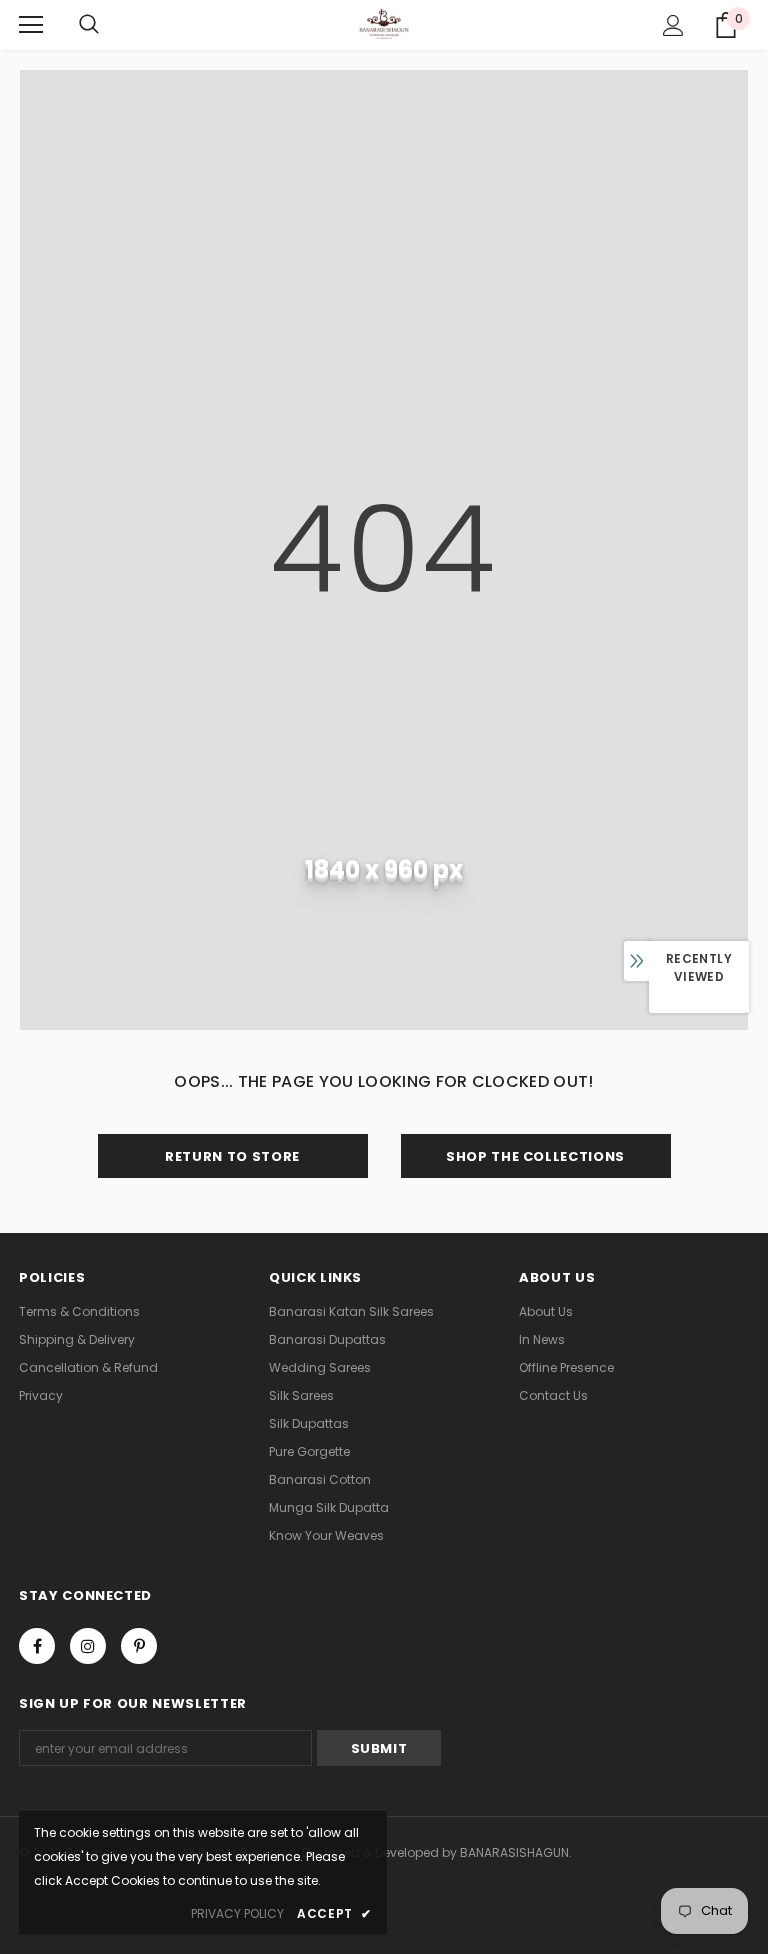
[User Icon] (673, 25)
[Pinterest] (139, 1646)
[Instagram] (88, 1646)
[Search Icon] (89, 25)
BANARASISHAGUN (514, 1852)
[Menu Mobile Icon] (31, 25)
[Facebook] (37, 1646)
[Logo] (384, 24)
